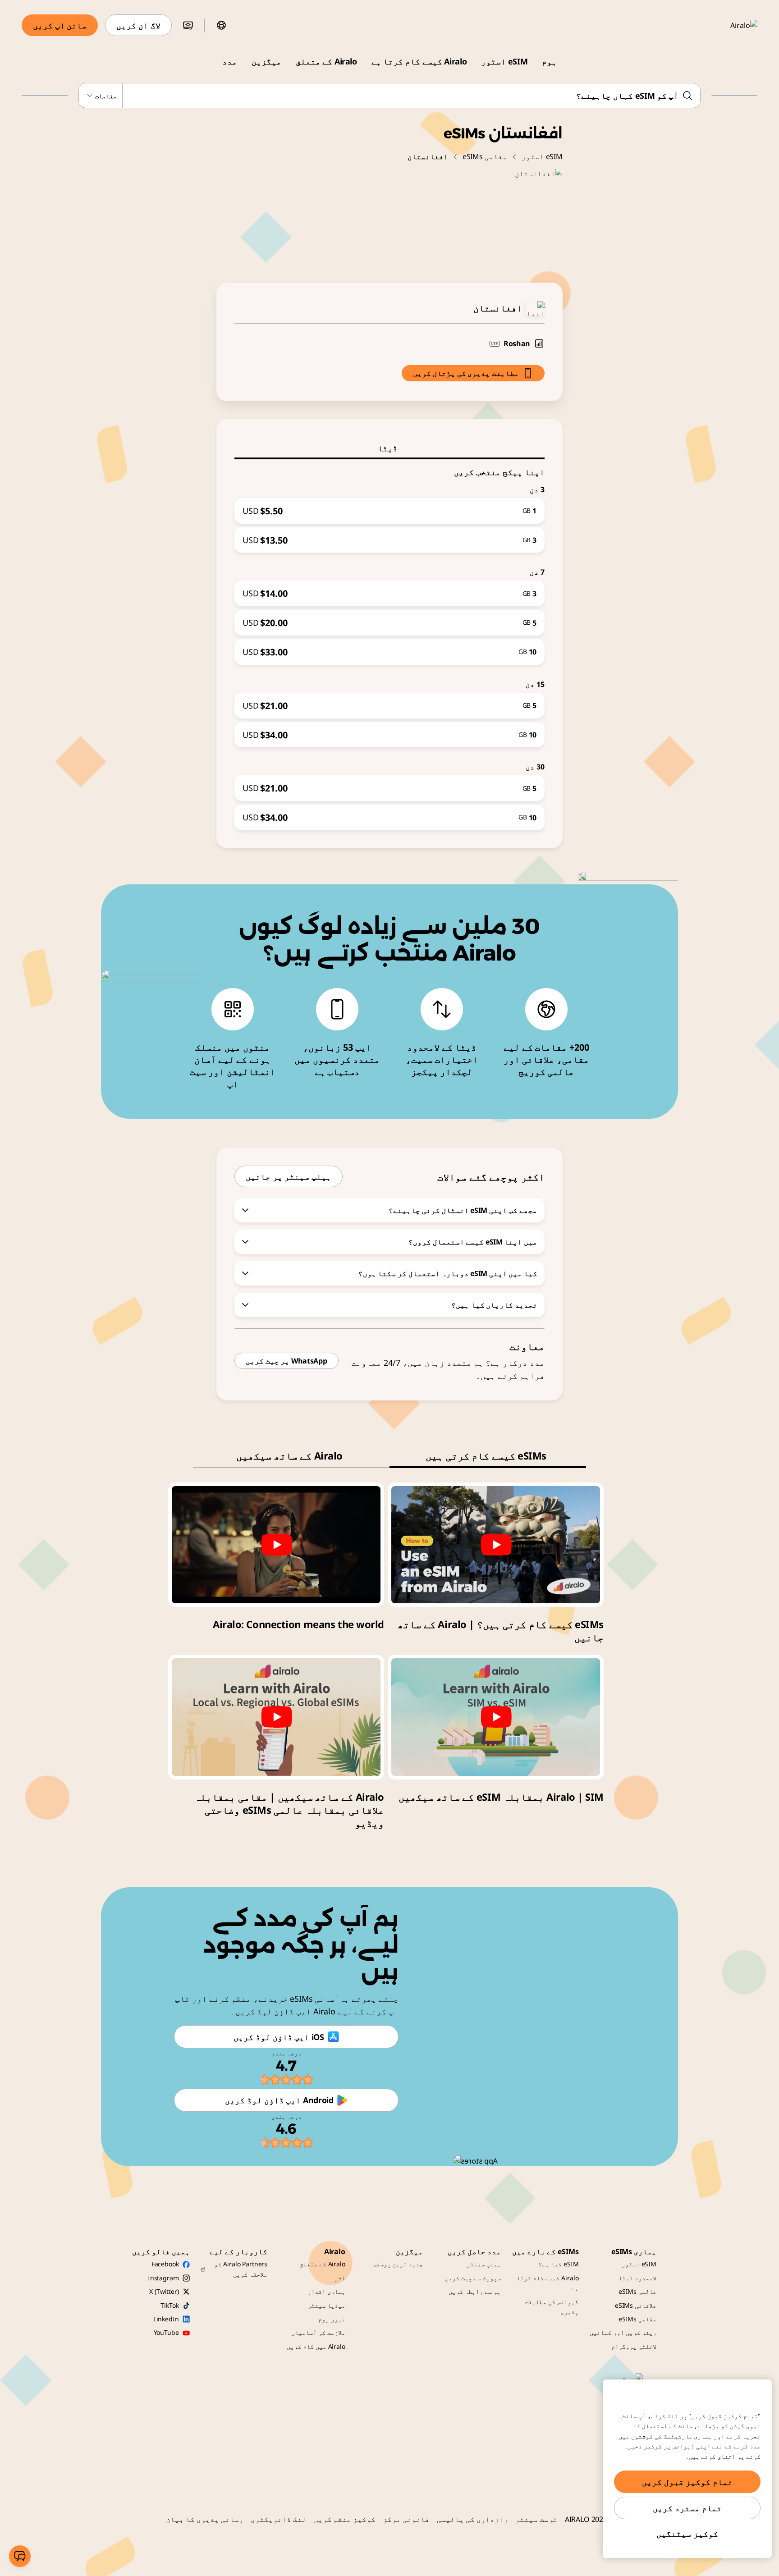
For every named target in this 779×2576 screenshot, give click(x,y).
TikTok (170, 2305)
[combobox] (390, 96)
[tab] (389, 448)
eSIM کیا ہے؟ (558, 2264)
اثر (340, 2278)
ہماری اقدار (326, 2291)
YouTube (166, 2332)
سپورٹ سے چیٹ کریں (473, 2278)
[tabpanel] (389, 645)
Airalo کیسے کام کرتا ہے (419, 61)
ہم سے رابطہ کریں (475, 2291)
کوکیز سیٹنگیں (687, 2534)
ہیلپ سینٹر (484, 2264)
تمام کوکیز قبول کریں (687, 2482)
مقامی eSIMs (485, 156)
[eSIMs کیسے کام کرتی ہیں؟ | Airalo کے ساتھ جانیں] (496, 1545)
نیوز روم (332, 2319)
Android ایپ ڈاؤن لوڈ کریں (279, 2100)
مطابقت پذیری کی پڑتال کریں (466, 373)
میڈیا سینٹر (326, 2305)
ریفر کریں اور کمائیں (623, 2332)
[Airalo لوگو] (731, 25)
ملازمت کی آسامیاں (318, 2332)
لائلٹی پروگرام (634, 2346)
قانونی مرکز (406, 2519)
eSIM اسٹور (504, 61)
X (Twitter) (164, 2291)
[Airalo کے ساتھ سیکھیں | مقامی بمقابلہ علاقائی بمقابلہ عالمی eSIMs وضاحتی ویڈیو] (276, 1717)
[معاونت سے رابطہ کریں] (20, 2556)
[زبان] (221, 25)
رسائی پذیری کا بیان (205, 2519)
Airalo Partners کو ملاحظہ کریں (241, 2269)
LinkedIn (166, 2319)
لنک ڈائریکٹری (279, 2519)
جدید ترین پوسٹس (398, 2264)
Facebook (165, 2264)
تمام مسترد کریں (687, 2508)
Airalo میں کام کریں (316, 2346)
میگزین (266, 61)
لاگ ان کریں (138, 25)
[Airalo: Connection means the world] (276, 1545)
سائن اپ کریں (60, 25)
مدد (230, 61)
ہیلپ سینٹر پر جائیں (289, 1176)
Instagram (163, 2278)
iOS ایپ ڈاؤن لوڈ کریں (279, 2037)
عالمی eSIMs (637, 2291)
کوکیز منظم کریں (345, 2519)
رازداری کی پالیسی (472, 2519)
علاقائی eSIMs (636, 2305)
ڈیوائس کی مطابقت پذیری (552, 2307)
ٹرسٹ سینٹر (536, 2519)
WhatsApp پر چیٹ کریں (286, 1361)
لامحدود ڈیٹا (637, 2278)
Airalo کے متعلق (326, 61)
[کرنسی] (188, 25)
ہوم (549, 61)
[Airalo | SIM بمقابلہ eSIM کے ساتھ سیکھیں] (496, 1717)
